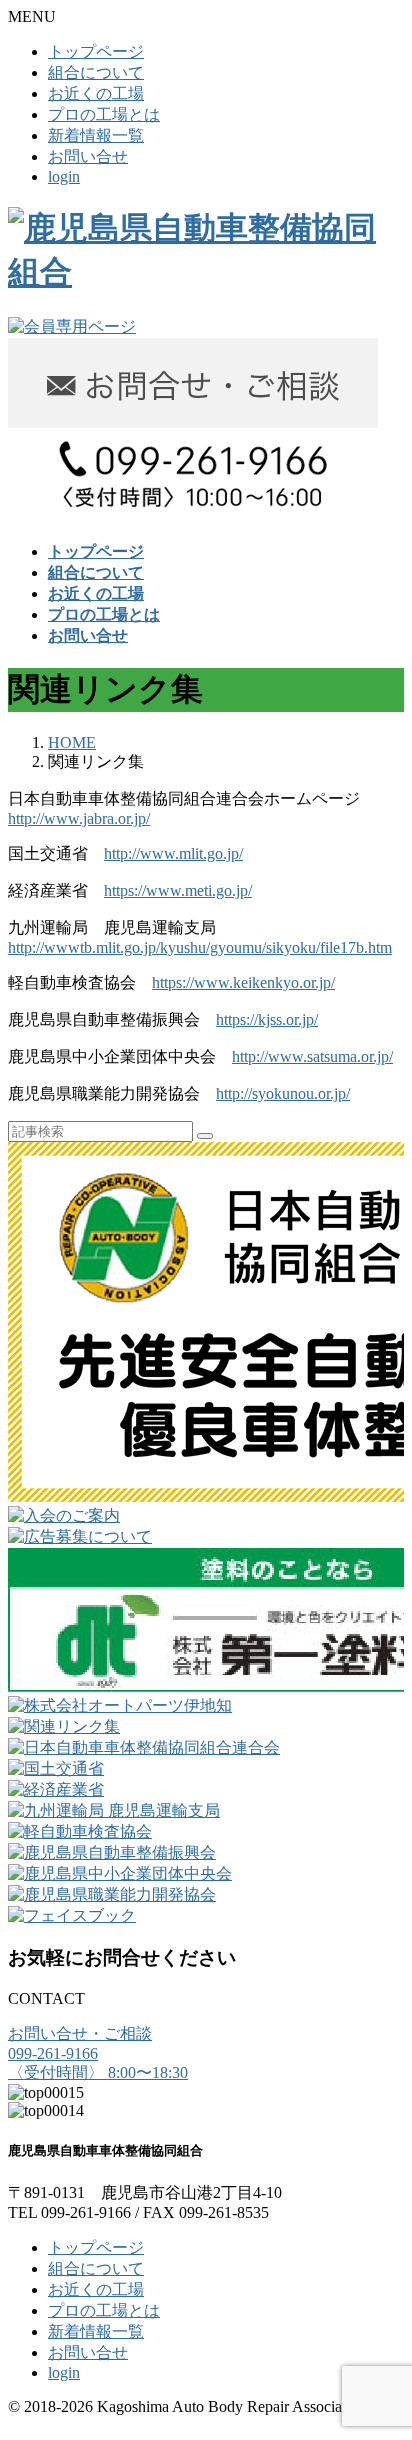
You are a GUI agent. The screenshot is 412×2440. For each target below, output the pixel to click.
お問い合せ (88, 156)
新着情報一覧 (96, 135)
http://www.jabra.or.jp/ (79, 818)
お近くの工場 (96, 93)
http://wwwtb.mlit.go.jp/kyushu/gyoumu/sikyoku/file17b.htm (200, 947)
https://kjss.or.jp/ (267, 1019)
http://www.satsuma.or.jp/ (312, 1056)
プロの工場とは (104, 114)
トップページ (96, 51)
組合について (96, 72)
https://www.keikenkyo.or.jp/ (243, 982)
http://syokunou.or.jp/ (283, 1093)
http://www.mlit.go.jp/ (173, 853)
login (64, 176)
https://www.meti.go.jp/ (178, 890)
